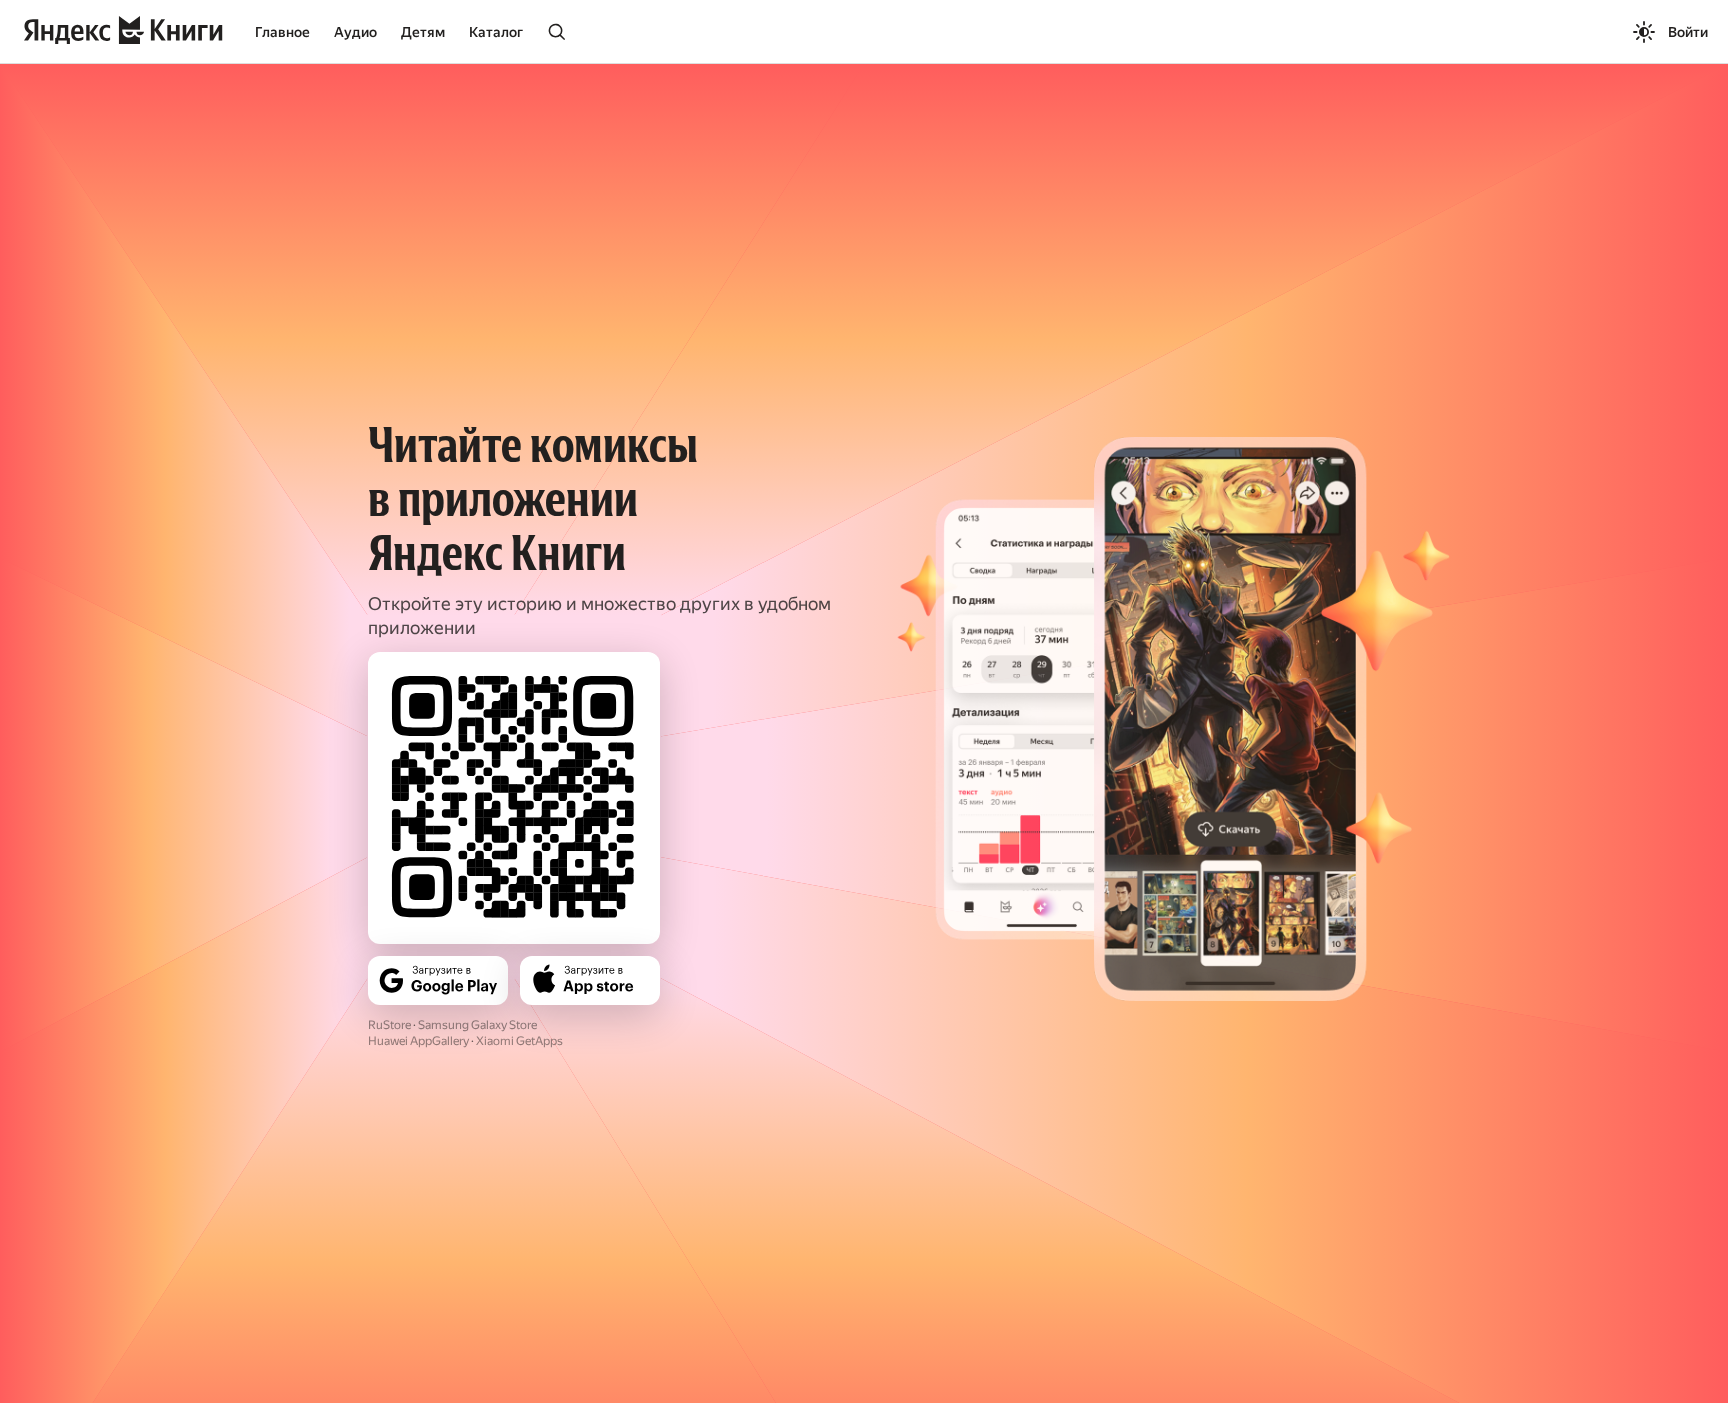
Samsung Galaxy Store (477, 1025)
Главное (282, 32)
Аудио (355, 32)
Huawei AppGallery (418, 1041)
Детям (423, 32)
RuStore (389, 1025)
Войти (1688, 32)
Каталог (496, 32)
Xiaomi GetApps (519, 1041)
